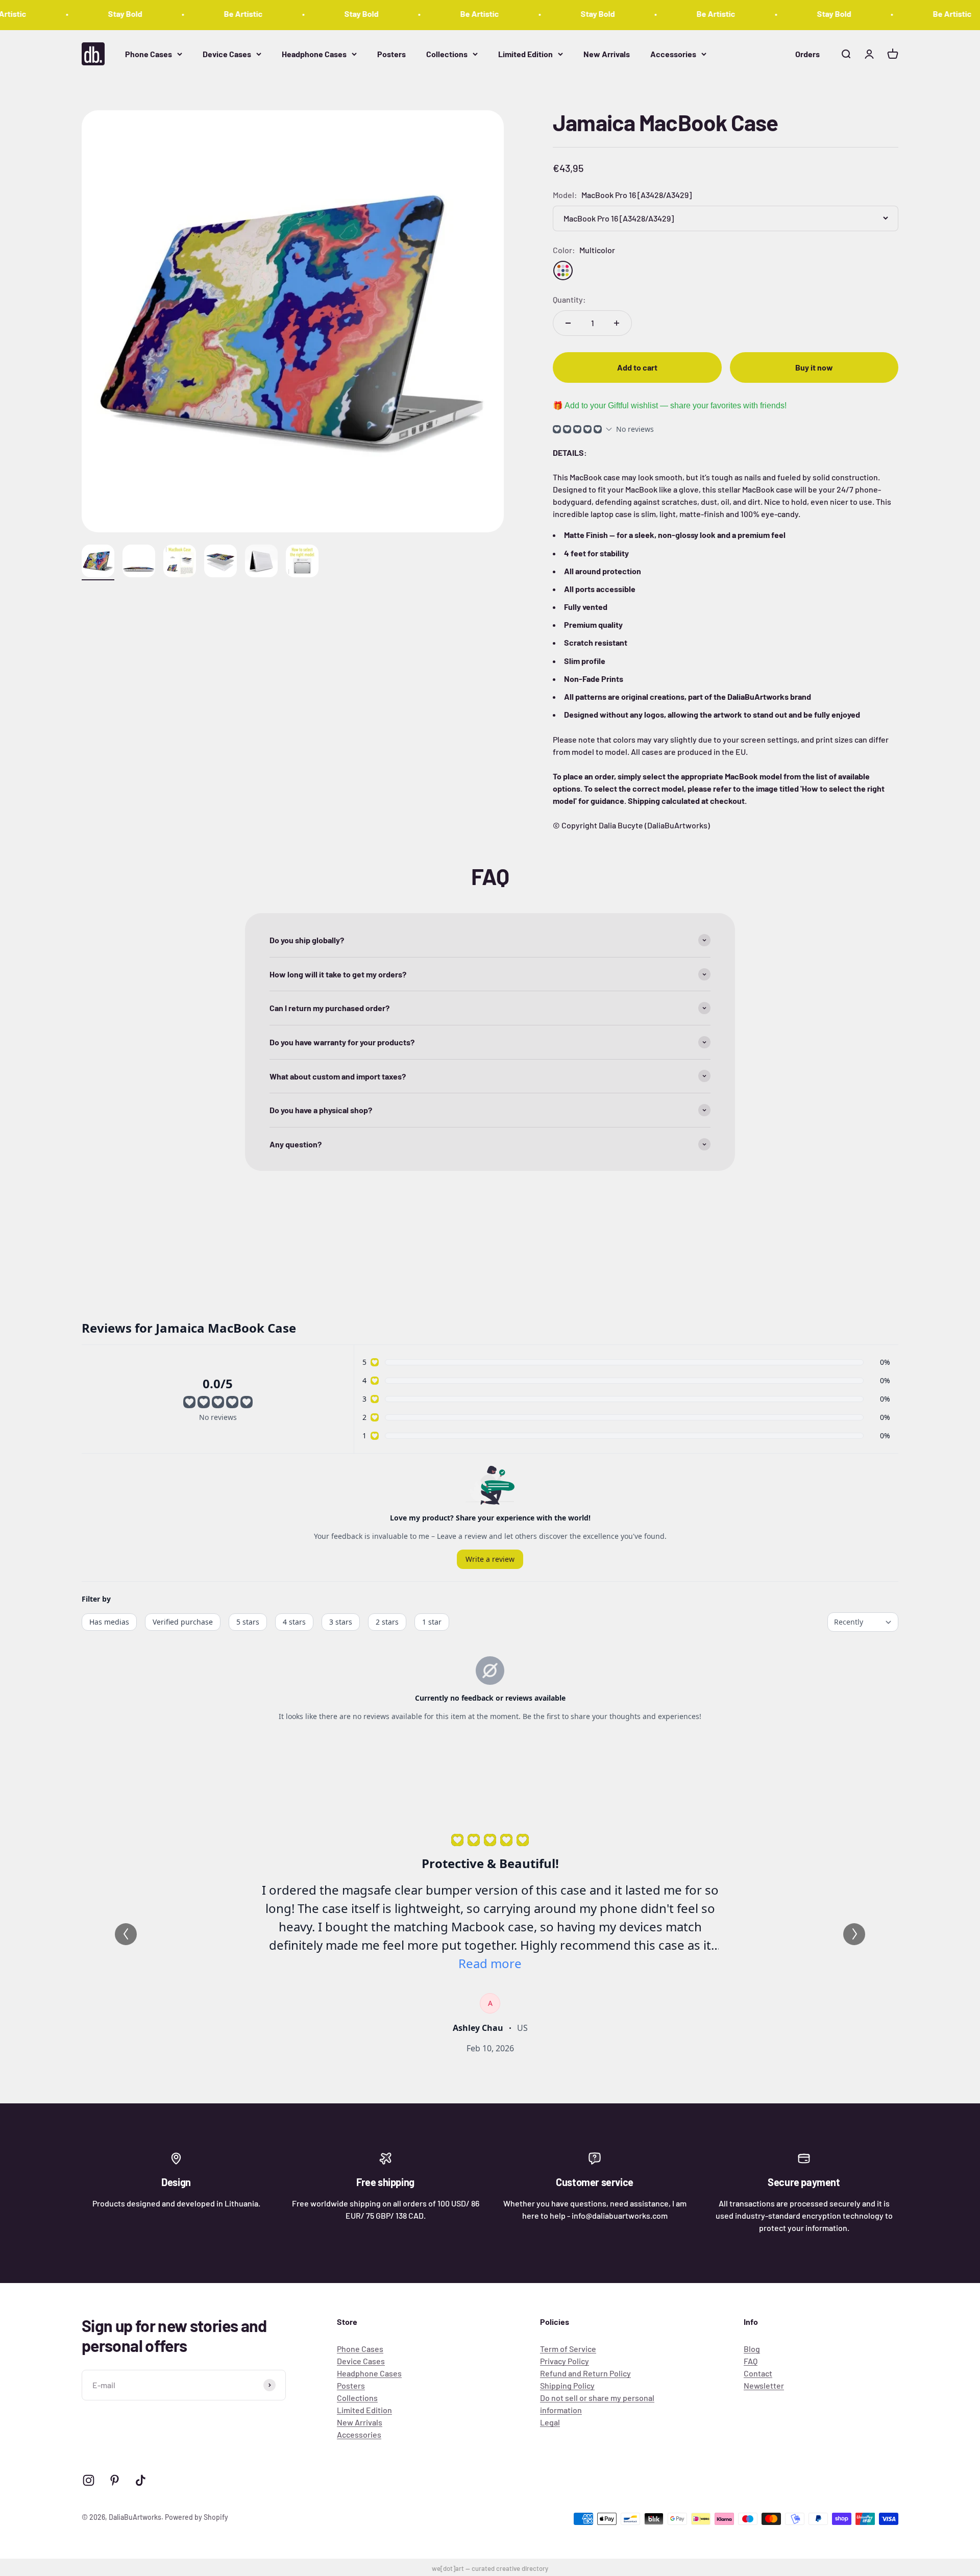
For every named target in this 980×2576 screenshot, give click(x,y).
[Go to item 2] (139, 562)
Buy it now (814, 367)
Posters (391, 53)
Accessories (673, 53)
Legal (550, 2422)
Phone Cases (149, 53)
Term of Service (568, 2349)
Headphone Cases (314, 53)
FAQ (751, 2361)
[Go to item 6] (302, 562)
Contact (758, 2373)
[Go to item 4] (220, 562)
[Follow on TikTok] (141, 2480)
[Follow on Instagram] (89, 2480)
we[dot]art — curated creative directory (490, 2568)
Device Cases (227, 53)
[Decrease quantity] (568, 323)
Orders (807, 53)
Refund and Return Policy (585, 2373)
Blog (752, 2349)
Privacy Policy (565, 2361)
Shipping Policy (567, 2385)
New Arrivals (607, 53)
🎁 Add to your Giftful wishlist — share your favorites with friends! (670, 406)
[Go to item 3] (180, 562)
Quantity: (569, 299)
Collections (447, 53)
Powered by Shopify (197, 2517)
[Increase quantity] (617, 323)
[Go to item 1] (98, 562)
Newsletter (764, 2385)
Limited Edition (525, 53)
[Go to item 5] (261, 562)
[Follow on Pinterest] (115, 2480)
